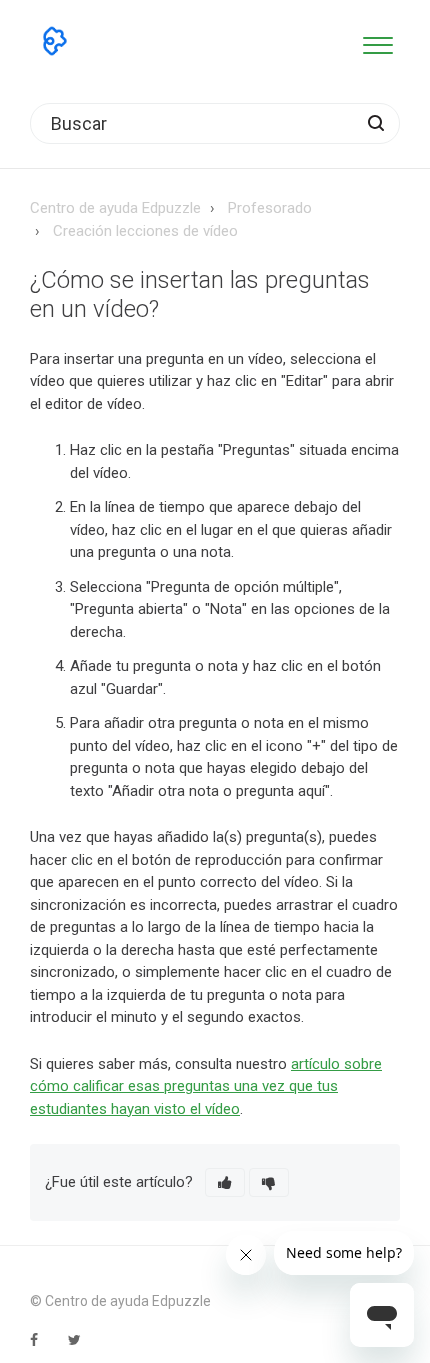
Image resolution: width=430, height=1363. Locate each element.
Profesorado (270, 208)
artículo (317, 1064)
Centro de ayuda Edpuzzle (115, 208)
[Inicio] (55, 41)
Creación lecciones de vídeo (145, 231)
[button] (377, 41)
